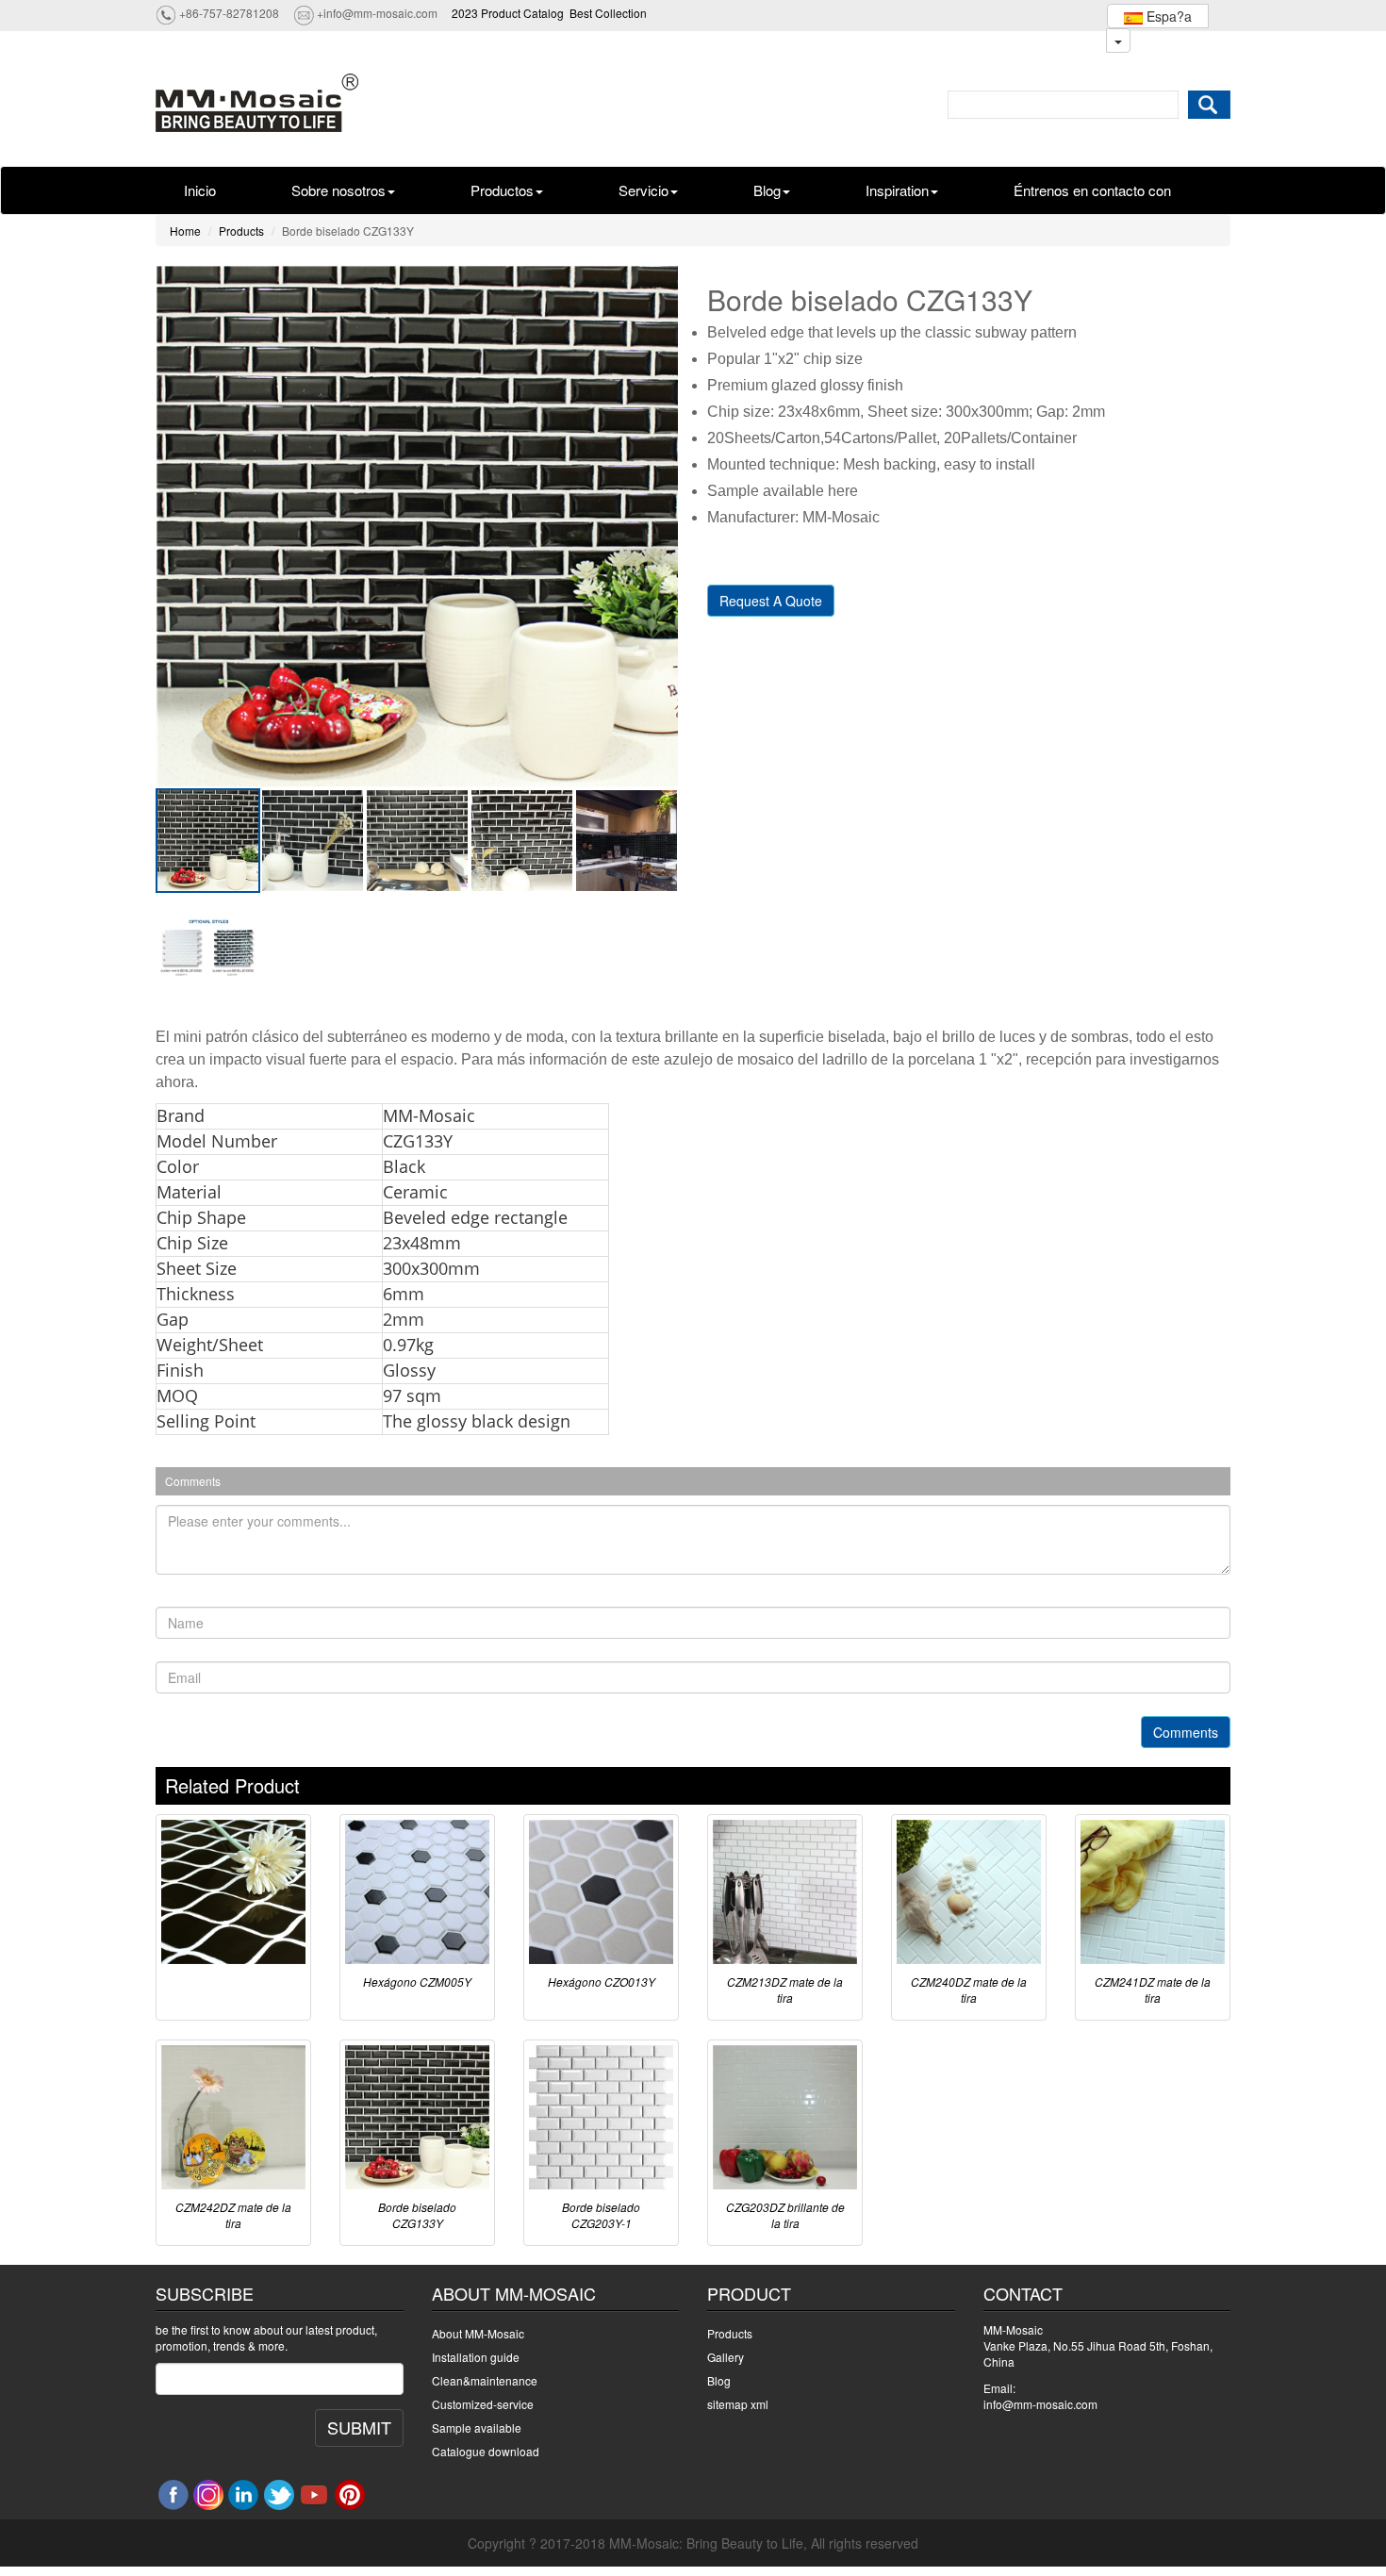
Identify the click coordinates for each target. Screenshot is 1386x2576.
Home (185, 231)
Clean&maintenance (485, 2380)
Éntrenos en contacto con (1092, 190)
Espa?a (1167, 16)
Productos (502, 190)
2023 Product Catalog (508, 13)
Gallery (726, 2357)
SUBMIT (359, 2427)
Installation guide (476, 2357)
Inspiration (897, 190)
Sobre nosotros (338, 190)
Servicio (643, 190)
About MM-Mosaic (478, 2333)
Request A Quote (771, 601)
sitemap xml (738, 2404)
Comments (1186, 1732)
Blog (767, 190)
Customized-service (483, 2404)
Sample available (477, 2427)
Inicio (200, 190)
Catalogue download (486, 2451)
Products (241, 231)
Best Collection (608, 13)
